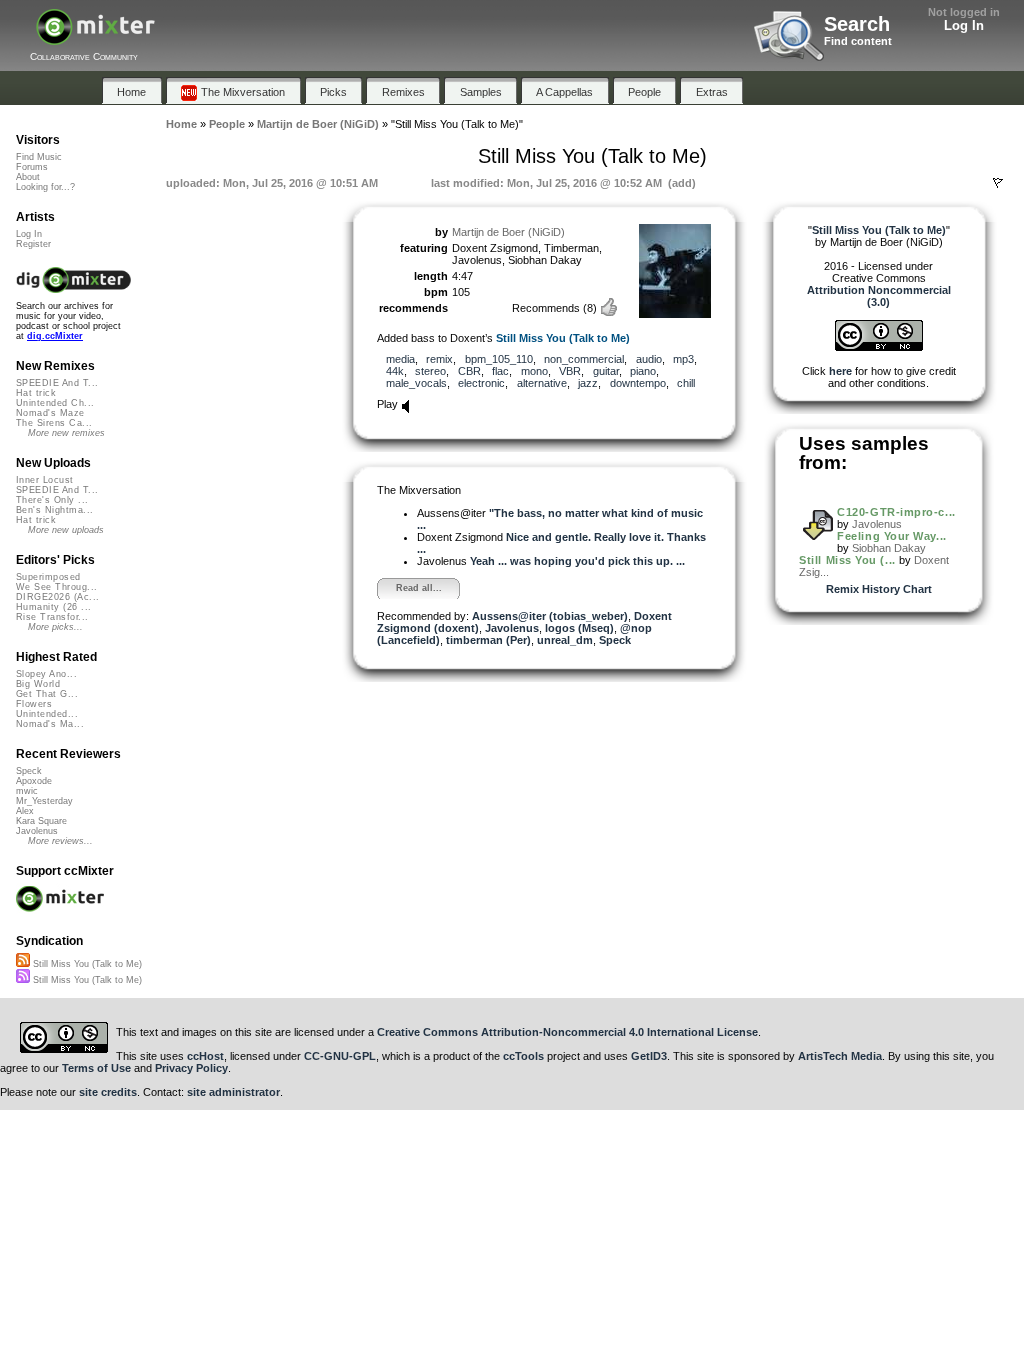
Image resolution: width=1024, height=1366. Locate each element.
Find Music (39, 157)
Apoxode (34, 781)
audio (649, 359)
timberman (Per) (488, 640)
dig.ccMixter (55, 336)
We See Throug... (56, 587)
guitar (606, 371)
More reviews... (60, 841)
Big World (38, 684)
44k (395, 371)
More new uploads (66, 530)
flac (500, 371)
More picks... (55, 627)
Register (33, 244)
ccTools (523, 1056)
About (28, 177)
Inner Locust (45, 480)
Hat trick (36, 393)
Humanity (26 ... (53, 607)
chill (686, 383)
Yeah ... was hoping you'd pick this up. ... (577, 561)
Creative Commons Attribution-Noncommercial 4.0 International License (567, 1032)
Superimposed (48, 577)
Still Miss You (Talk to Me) (563, 338)
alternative (542, 383)
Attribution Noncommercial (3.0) (879, 296)
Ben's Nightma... (54, 510)
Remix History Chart (879, 589)
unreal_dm (565, 640)
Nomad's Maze (50, 413)
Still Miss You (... (847, 560)
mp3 (683, 359)
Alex (25, 811)
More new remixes (66, 433)
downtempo (638, 383)
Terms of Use (96, 1068)
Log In (964, 25)
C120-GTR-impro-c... (896, 512)
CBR (469, 371)
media (400, 359)
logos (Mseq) (579, 628)
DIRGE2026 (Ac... (57, 597)
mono (534, 371)
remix (439, 359)
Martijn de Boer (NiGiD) (508, 232)
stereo (430, 371)
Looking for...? (45, 187)
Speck (615, 640)
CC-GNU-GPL (340, 1056)
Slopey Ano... (46, 674)
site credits (108, 1092)
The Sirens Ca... (54, 423)
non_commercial (584, 359)
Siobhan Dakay (889, 548)
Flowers (34, 704)
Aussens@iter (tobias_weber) (550, 616)
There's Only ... (52, 500)
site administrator (233, 1092)
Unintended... (47, 714)
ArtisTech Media (840, 1056)
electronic (481, 383)
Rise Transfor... (52, 617)
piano (643, 371)
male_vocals (416, 383)
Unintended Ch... (55, 403)
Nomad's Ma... (50, 724)
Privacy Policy (191, 1068)
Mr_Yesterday (44, 801)
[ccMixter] (95, 37)
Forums (32, 167)
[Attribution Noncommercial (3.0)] (879, 347)
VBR (570, 371)
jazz (588, 383)
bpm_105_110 (499, 359)
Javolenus (512, 628)
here (840, 371)
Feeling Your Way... (891, 536)
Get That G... (47, 694)
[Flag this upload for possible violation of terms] (998, 183)
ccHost (205, 1056)
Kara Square (41, 821)
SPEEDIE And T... (57, 383)
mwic (27, 791)
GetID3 (649, 1056)
